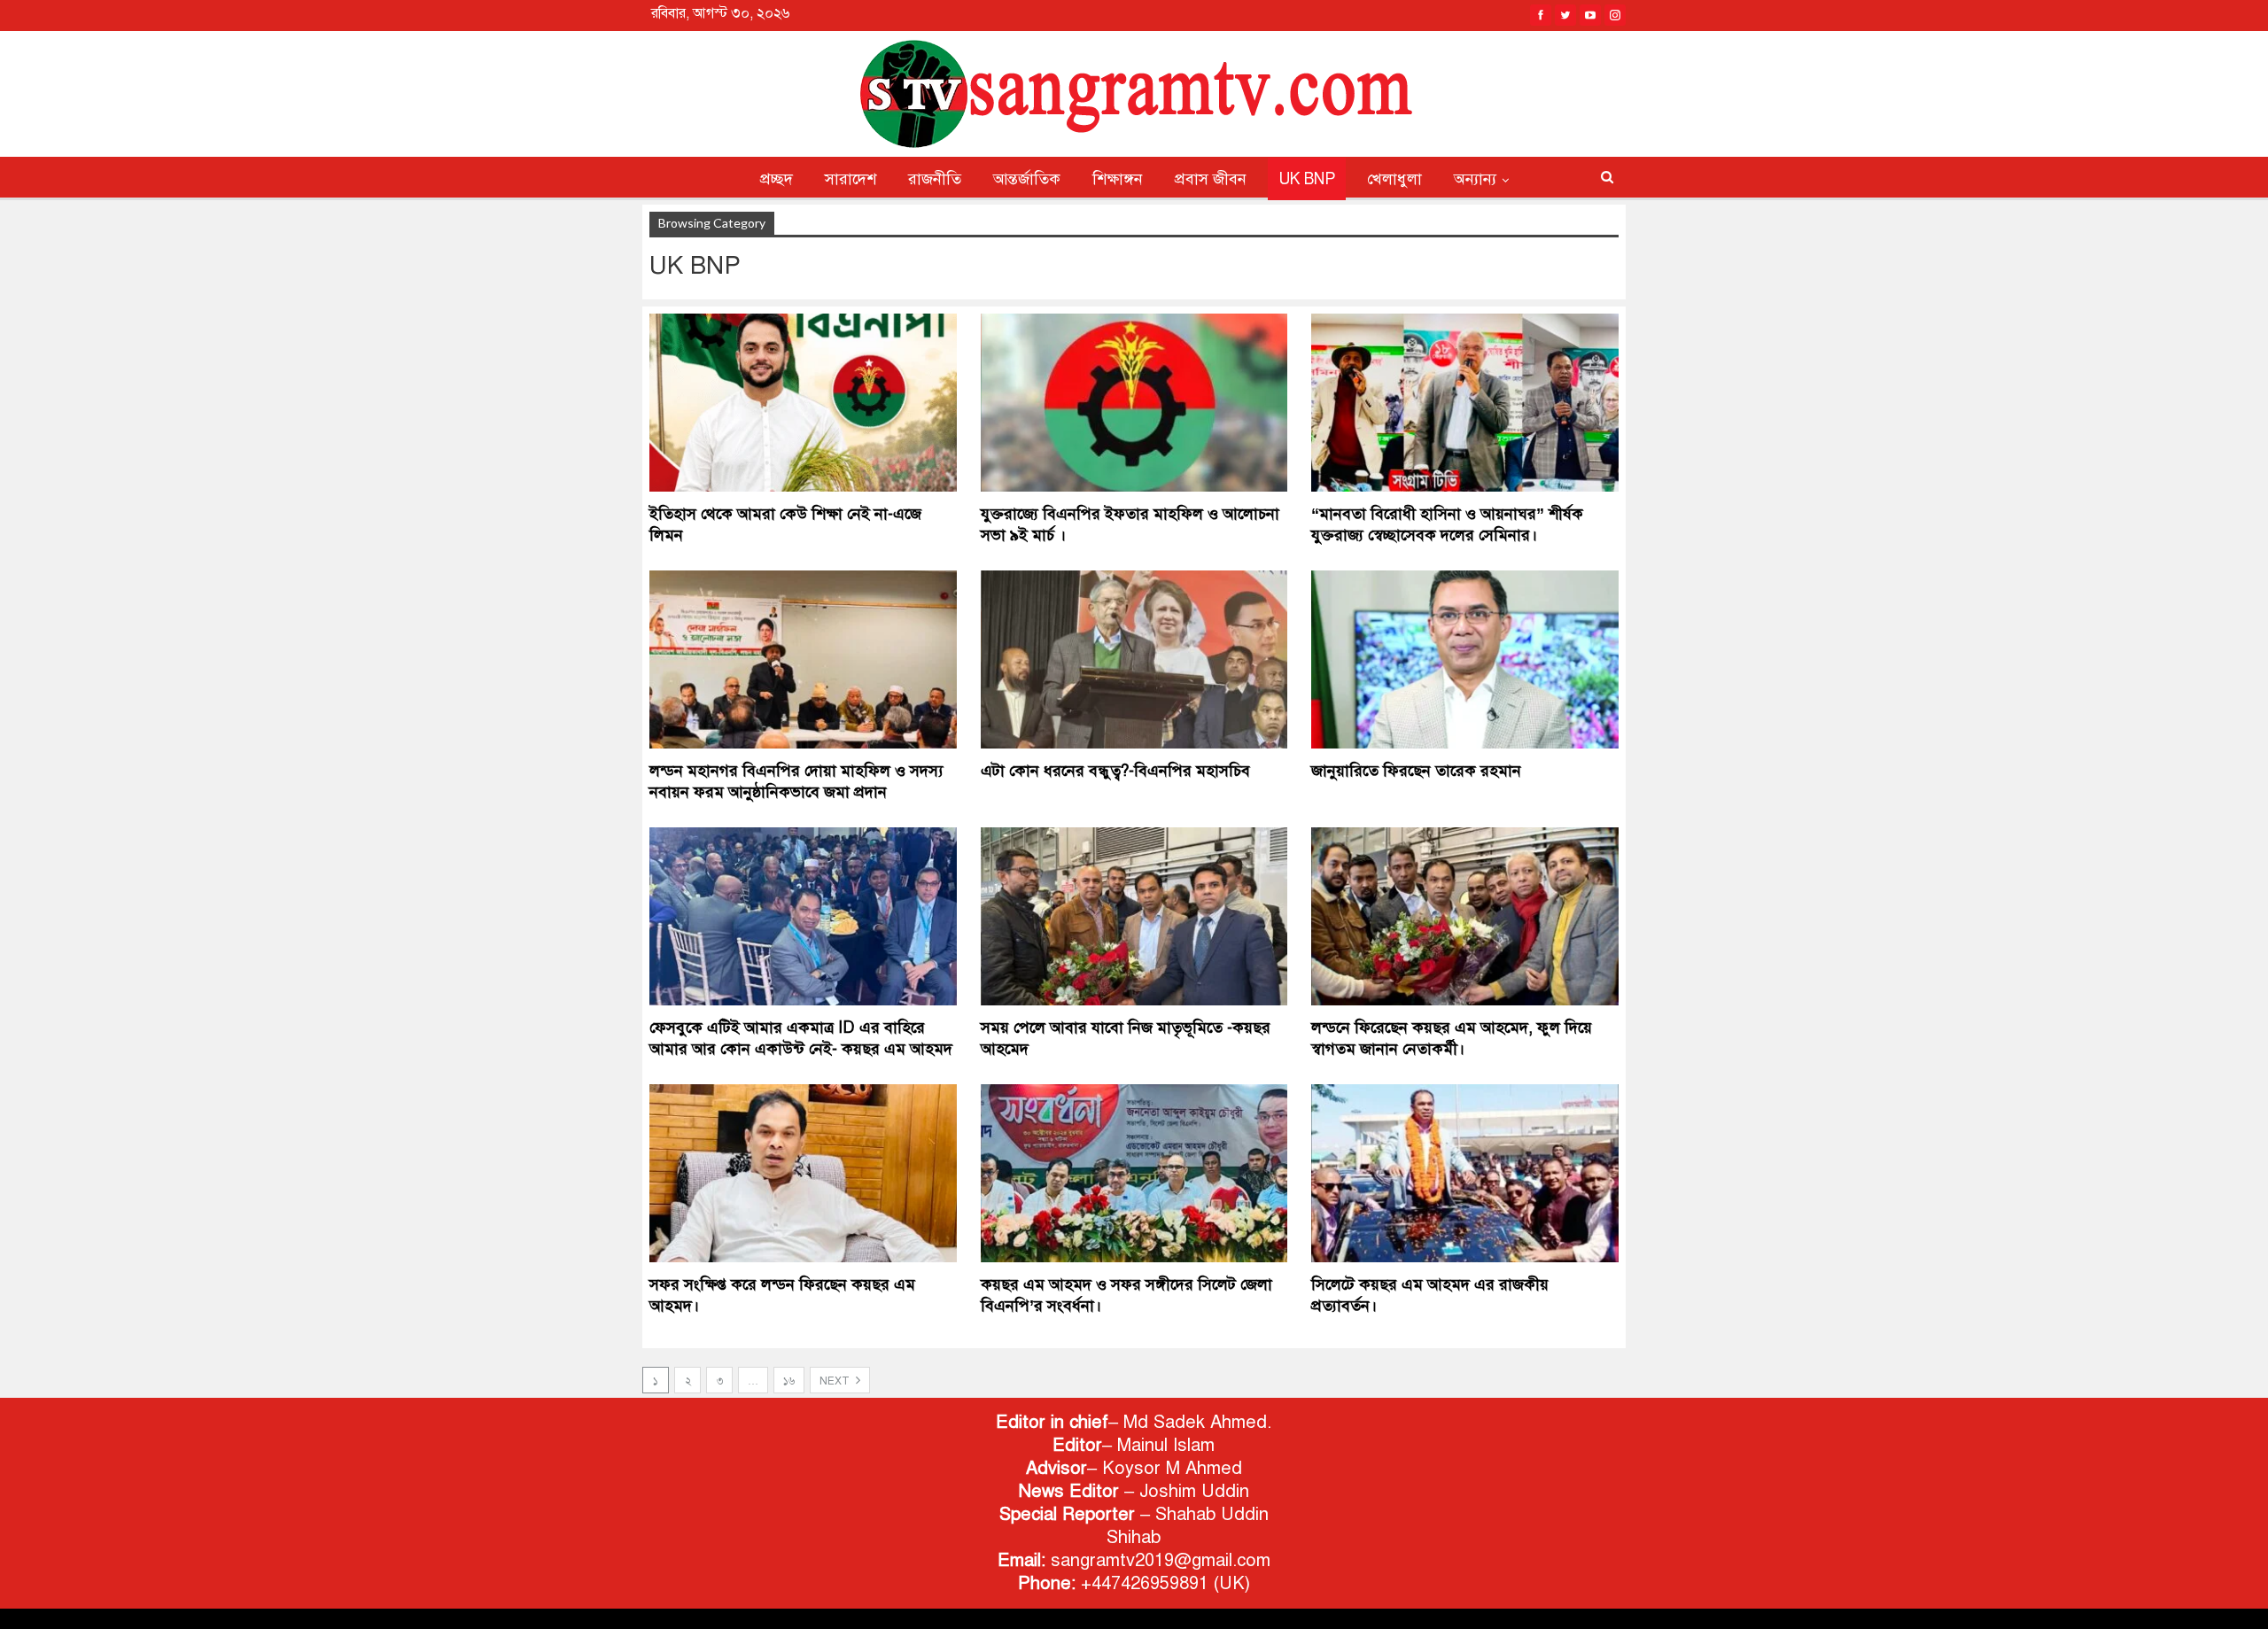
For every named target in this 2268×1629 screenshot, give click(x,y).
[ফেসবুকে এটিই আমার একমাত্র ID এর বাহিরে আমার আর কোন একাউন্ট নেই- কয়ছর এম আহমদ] (803, 916)
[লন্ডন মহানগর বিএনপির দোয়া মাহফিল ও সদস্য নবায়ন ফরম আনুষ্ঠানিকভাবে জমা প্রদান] (803, 659)
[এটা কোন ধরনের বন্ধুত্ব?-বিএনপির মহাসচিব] (1134, 659)
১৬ (789, 1381)
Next (836, 1381)
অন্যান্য (1475, 179)
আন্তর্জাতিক (1027, 179)
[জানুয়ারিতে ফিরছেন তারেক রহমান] (1465, 659)
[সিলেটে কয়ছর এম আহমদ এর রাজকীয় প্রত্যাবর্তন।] (1465, 1173)
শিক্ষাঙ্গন (1118, 179)
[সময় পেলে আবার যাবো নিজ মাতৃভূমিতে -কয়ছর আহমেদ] (1134, 916)
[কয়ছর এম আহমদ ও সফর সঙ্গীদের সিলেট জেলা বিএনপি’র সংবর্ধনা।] (1134, 1173)
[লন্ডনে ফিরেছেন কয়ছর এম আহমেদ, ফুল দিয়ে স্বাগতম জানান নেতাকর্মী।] (1465, 916)
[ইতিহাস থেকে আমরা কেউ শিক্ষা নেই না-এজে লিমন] (803, 403)
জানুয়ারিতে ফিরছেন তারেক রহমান (1416, 771)
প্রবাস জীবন (1211, 179)
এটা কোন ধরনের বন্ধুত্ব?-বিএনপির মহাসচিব (1115, 771)
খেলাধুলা (1394, 179)
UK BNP (1307, 179)
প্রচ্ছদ (777, 179)
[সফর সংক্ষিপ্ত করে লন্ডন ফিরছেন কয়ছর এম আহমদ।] (803, 1173)
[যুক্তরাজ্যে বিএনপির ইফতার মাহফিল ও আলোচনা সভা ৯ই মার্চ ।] (1134, 403)
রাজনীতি (935, 179)
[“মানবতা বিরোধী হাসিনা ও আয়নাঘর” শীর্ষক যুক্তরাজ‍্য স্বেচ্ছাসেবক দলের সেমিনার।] (1465, 403)
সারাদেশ (850, 179)
